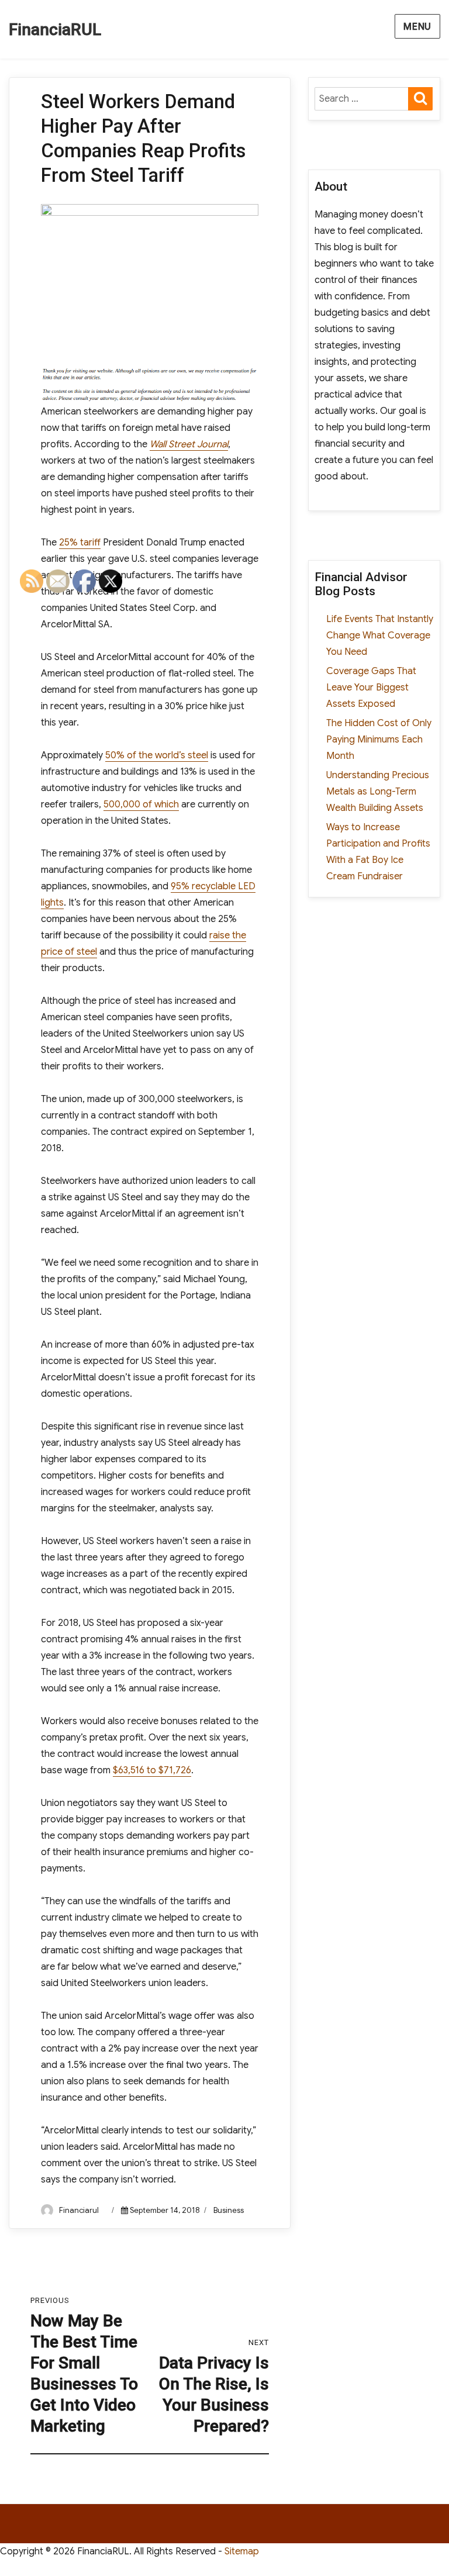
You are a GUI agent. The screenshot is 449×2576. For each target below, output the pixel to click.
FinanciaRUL (55, 30)
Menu (417, 27)
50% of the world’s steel (157, 755)
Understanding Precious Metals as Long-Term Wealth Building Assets (378, 792)
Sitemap (242, 2551)
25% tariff (80, 543)
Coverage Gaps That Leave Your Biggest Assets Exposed (371, 688)
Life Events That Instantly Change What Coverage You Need (380, 636)
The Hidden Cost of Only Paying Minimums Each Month (379, 740)
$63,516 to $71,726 (152, 1770)
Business (229, 2210)
